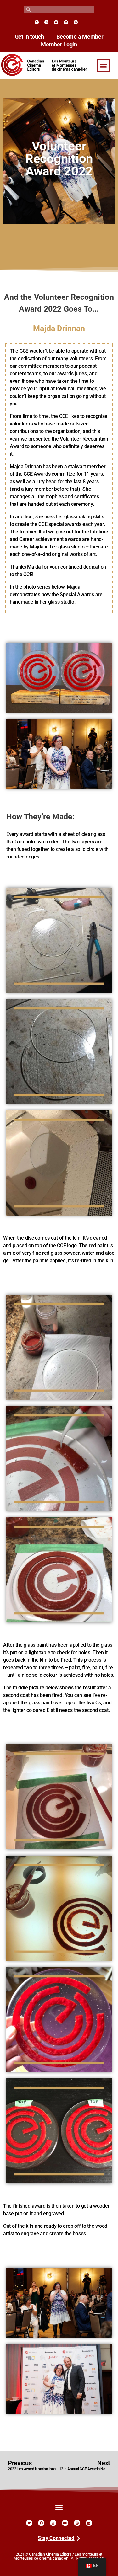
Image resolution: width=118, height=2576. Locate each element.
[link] (37, 22)
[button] (103, 66)
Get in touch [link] (29, 37)
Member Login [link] (59, 45)
